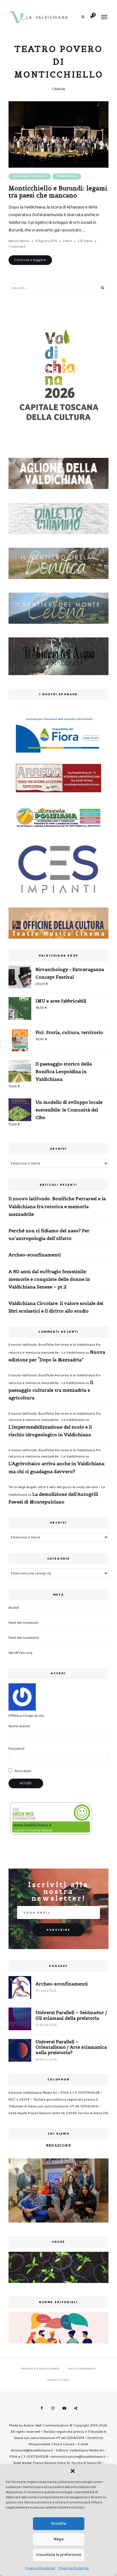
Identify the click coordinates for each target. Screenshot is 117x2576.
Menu (104, 17)
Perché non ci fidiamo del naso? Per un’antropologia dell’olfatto (49, 1234)
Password (16, 1749)
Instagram (53, 2408)
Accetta (59, 2524)
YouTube (64, 2408)
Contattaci (58, 2380)
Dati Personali (82, 2369)
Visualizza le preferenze (59, 2555)
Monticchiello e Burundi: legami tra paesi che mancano (58, 192)
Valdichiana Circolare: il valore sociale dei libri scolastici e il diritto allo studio (56, 1307)
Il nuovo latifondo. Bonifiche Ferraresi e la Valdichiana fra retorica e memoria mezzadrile (57, 1206)
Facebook (41, 2408)
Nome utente (19, 1726)
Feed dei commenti (24, 1638)
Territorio (67, 176)
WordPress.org (20, 1653)
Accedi (14, 1608)
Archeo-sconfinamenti (35, 1255)
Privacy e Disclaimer (40, 2568)
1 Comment (17, 247)
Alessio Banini (19, 241)
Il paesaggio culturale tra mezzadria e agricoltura (51, 1390)
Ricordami (23, 1771)
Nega (59, 2539)
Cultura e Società (30, 176)
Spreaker (76, 2408)
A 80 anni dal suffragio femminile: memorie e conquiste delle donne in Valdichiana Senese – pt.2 (49, 1279)
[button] (73, 2471)
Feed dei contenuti (23, 1623)
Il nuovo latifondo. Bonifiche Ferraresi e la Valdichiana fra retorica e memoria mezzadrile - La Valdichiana (55, 1417)
